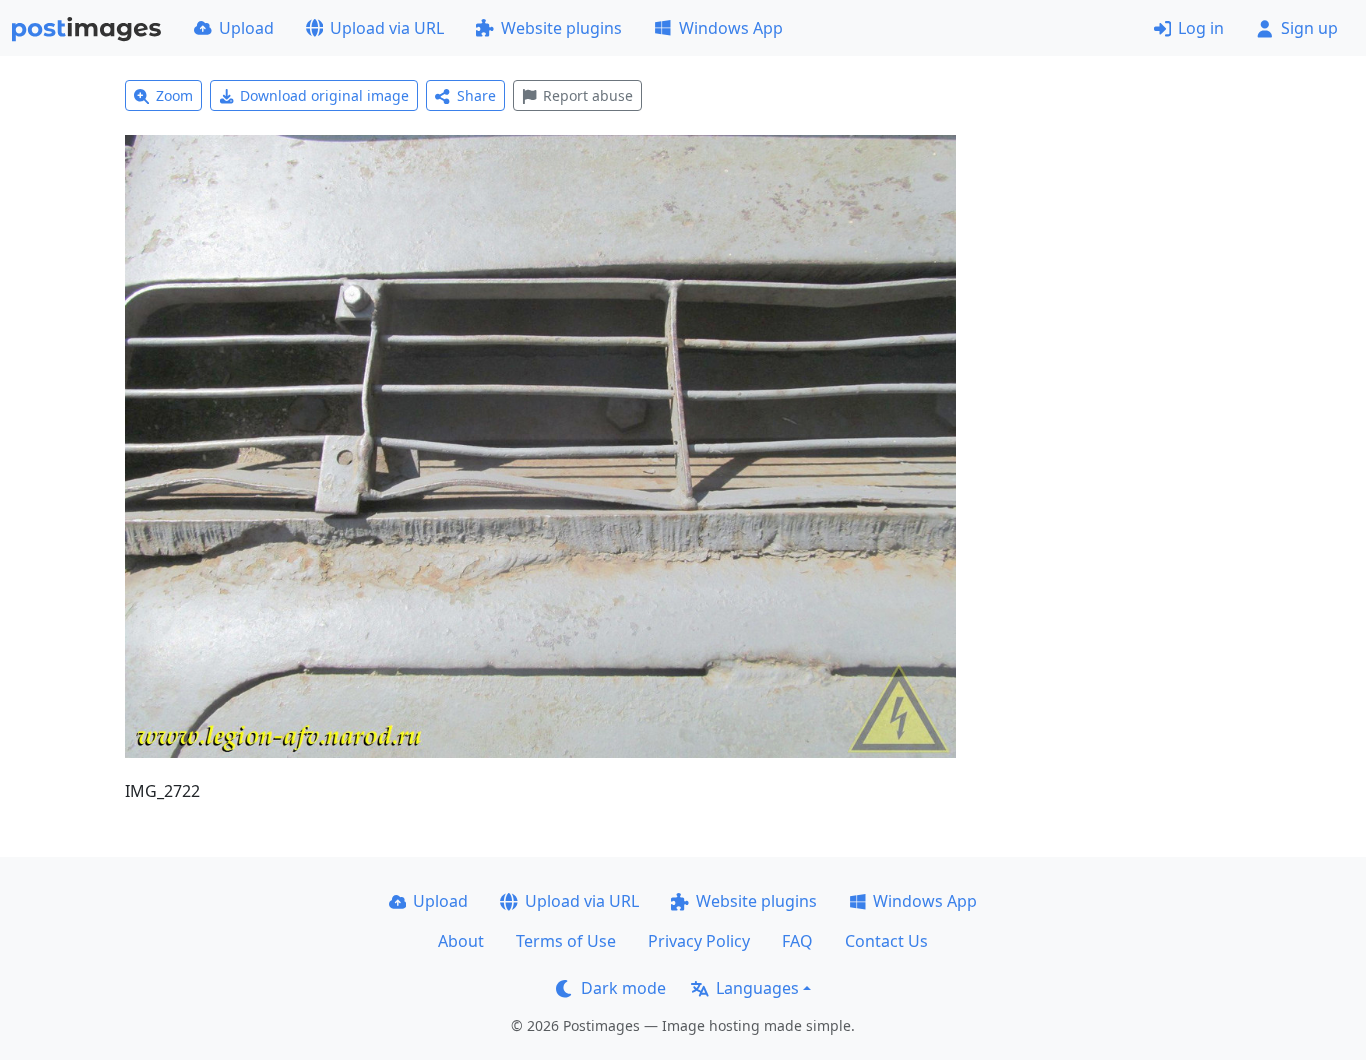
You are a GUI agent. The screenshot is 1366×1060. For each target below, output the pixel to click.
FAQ (797, 941)
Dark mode (623, 988)
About (461, 941)
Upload (246, 28)
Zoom (174, 95)
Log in (1201, 28)
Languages (757, 988)
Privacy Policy (699, 941)
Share (476, 95)
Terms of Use (566, 941)
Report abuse (588, 95)
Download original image (324, 95)
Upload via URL (387, 28)
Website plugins (561, 28)
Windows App (731, 28)
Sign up (1309, 28)
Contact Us (886, 941)
